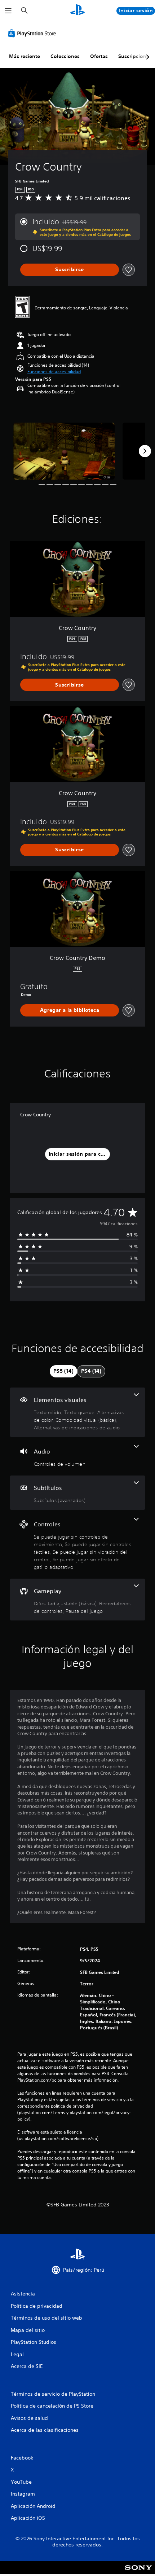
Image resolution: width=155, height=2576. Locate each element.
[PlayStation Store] (34, 33)
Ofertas (99, 56)
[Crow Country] (64, 451)
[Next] (145, 451)
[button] (54, 372)
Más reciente (25, 56)
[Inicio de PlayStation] (77, 11)
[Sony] (139, 2573)
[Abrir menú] (8, 11)
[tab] (63, 1371)
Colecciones (65, 56)
